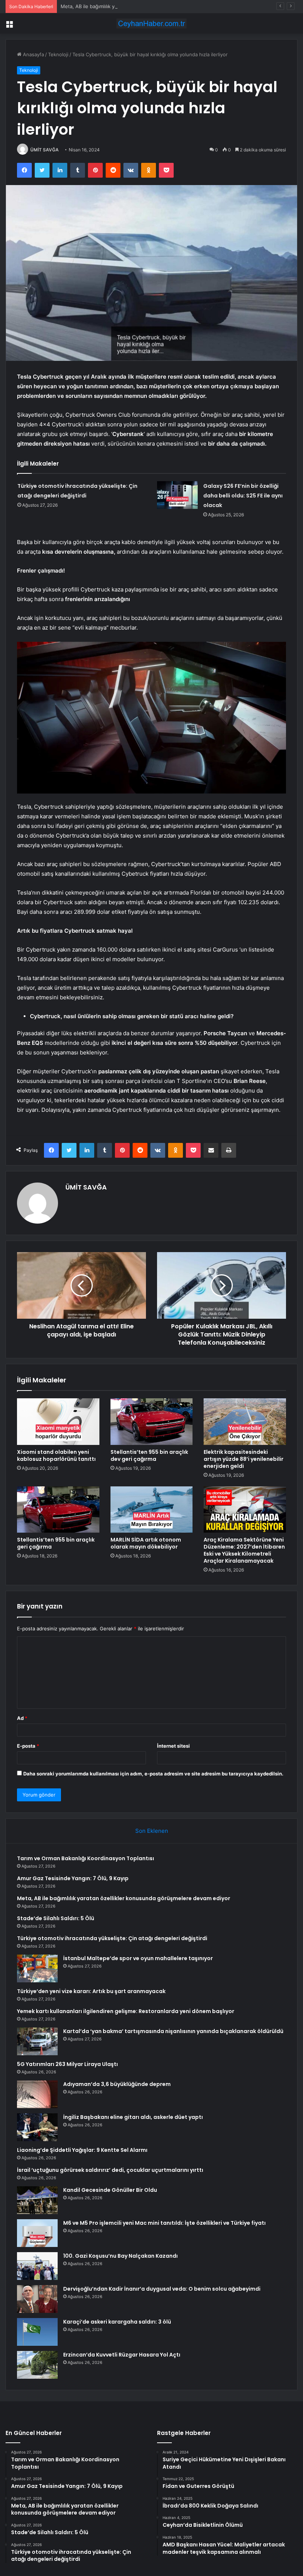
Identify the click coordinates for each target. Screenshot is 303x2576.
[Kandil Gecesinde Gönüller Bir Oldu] (37, 2200)
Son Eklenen (152, 1831)
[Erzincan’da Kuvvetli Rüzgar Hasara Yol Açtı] (37, 2365)
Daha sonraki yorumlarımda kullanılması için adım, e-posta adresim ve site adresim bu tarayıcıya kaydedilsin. (153, 1774)
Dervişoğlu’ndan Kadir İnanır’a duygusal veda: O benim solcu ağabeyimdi (162, 2289)
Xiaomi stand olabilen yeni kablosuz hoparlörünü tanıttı (56, 1455)
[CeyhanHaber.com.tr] (151, 24)
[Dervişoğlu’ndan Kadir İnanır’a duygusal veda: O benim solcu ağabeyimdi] (37, 2299)
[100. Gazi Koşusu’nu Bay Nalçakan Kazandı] (37, 2266)
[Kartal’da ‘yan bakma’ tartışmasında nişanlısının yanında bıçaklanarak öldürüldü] (37, 2041)
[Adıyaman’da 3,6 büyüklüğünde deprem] (37, 2094)
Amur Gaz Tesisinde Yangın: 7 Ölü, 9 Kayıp (73, 1878)
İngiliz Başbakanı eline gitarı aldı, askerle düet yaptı (133, 2117)
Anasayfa (33, 54)
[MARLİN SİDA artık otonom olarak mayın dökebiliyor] (152, 1510)
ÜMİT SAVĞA (45, 150)
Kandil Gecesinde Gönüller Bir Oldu (110, 2190)
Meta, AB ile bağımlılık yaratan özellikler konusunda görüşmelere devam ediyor (151, 6)
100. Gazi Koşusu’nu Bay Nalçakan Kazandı (120, 2256)
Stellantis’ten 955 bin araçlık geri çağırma (56, 1543)
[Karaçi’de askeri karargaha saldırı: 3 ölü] (37, 2332)
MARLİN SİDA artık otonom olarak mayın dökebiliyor (146, 1543)
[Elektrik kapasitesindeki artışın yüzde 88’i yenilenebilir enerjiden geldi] (245, 1422)
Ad (22, 1718)
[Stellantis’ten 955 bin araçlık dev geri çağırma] (152, 1422)
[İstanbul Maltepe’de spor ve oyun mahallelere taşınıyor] (37, 1968)
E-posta (28, 1746)
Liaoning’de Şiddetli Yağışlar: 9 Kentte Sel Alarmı (82, 2150)
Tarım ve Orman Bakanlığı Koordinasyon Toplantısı (86, 1858)
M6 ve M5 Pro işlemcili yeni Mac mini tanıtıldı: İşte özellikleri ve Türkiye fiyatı (164, 2223)
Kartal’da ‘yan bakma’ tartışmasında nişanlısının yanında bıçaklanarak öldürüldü (173, 2031)
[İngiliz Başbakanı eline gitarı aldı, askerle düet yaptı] (37, 2127)
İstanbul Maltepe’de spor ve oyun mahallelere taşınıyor (138, 1958)
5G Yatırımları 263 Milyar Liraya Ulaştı (67, 2064)
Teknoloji (58, 54)
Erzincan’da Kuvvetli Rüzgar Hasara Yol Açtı (122, 2355)
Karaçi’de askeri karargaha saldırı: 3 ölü (117, 2322)
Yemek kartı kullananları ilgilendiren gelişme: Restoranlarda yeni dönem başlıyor (126, 2011)
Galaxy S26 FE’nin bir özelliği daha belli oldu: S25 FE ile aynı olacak (243, 496)
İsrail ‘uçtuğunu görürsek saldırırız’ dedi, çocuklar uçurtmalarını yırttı (110, 2170)
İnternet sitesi (173, 1746)
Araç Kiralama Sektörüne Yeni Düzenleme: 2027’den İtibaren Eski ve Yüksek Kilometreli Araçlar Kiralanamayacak (244, 1550)
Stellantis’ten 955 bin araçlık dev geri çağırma (149, 1455)
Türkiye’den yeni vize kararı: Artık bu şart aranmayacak (91, 1991)
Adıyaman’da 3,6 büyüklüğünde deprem (117, 2084)
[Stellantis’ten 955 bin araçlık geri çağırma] (58, 1510)
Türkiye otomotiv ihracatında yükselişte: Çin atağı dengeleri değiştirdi (112, 1938)
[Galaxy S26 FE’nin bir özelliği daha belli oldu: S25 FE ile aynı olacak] (177, 495)
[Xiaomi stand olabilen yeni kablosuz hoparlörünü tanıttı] (58, 1422)
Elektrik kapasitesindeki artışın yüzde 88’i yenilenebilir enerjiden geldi (244, 1459)
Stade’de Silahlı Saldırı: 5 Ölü (56, 1918)
